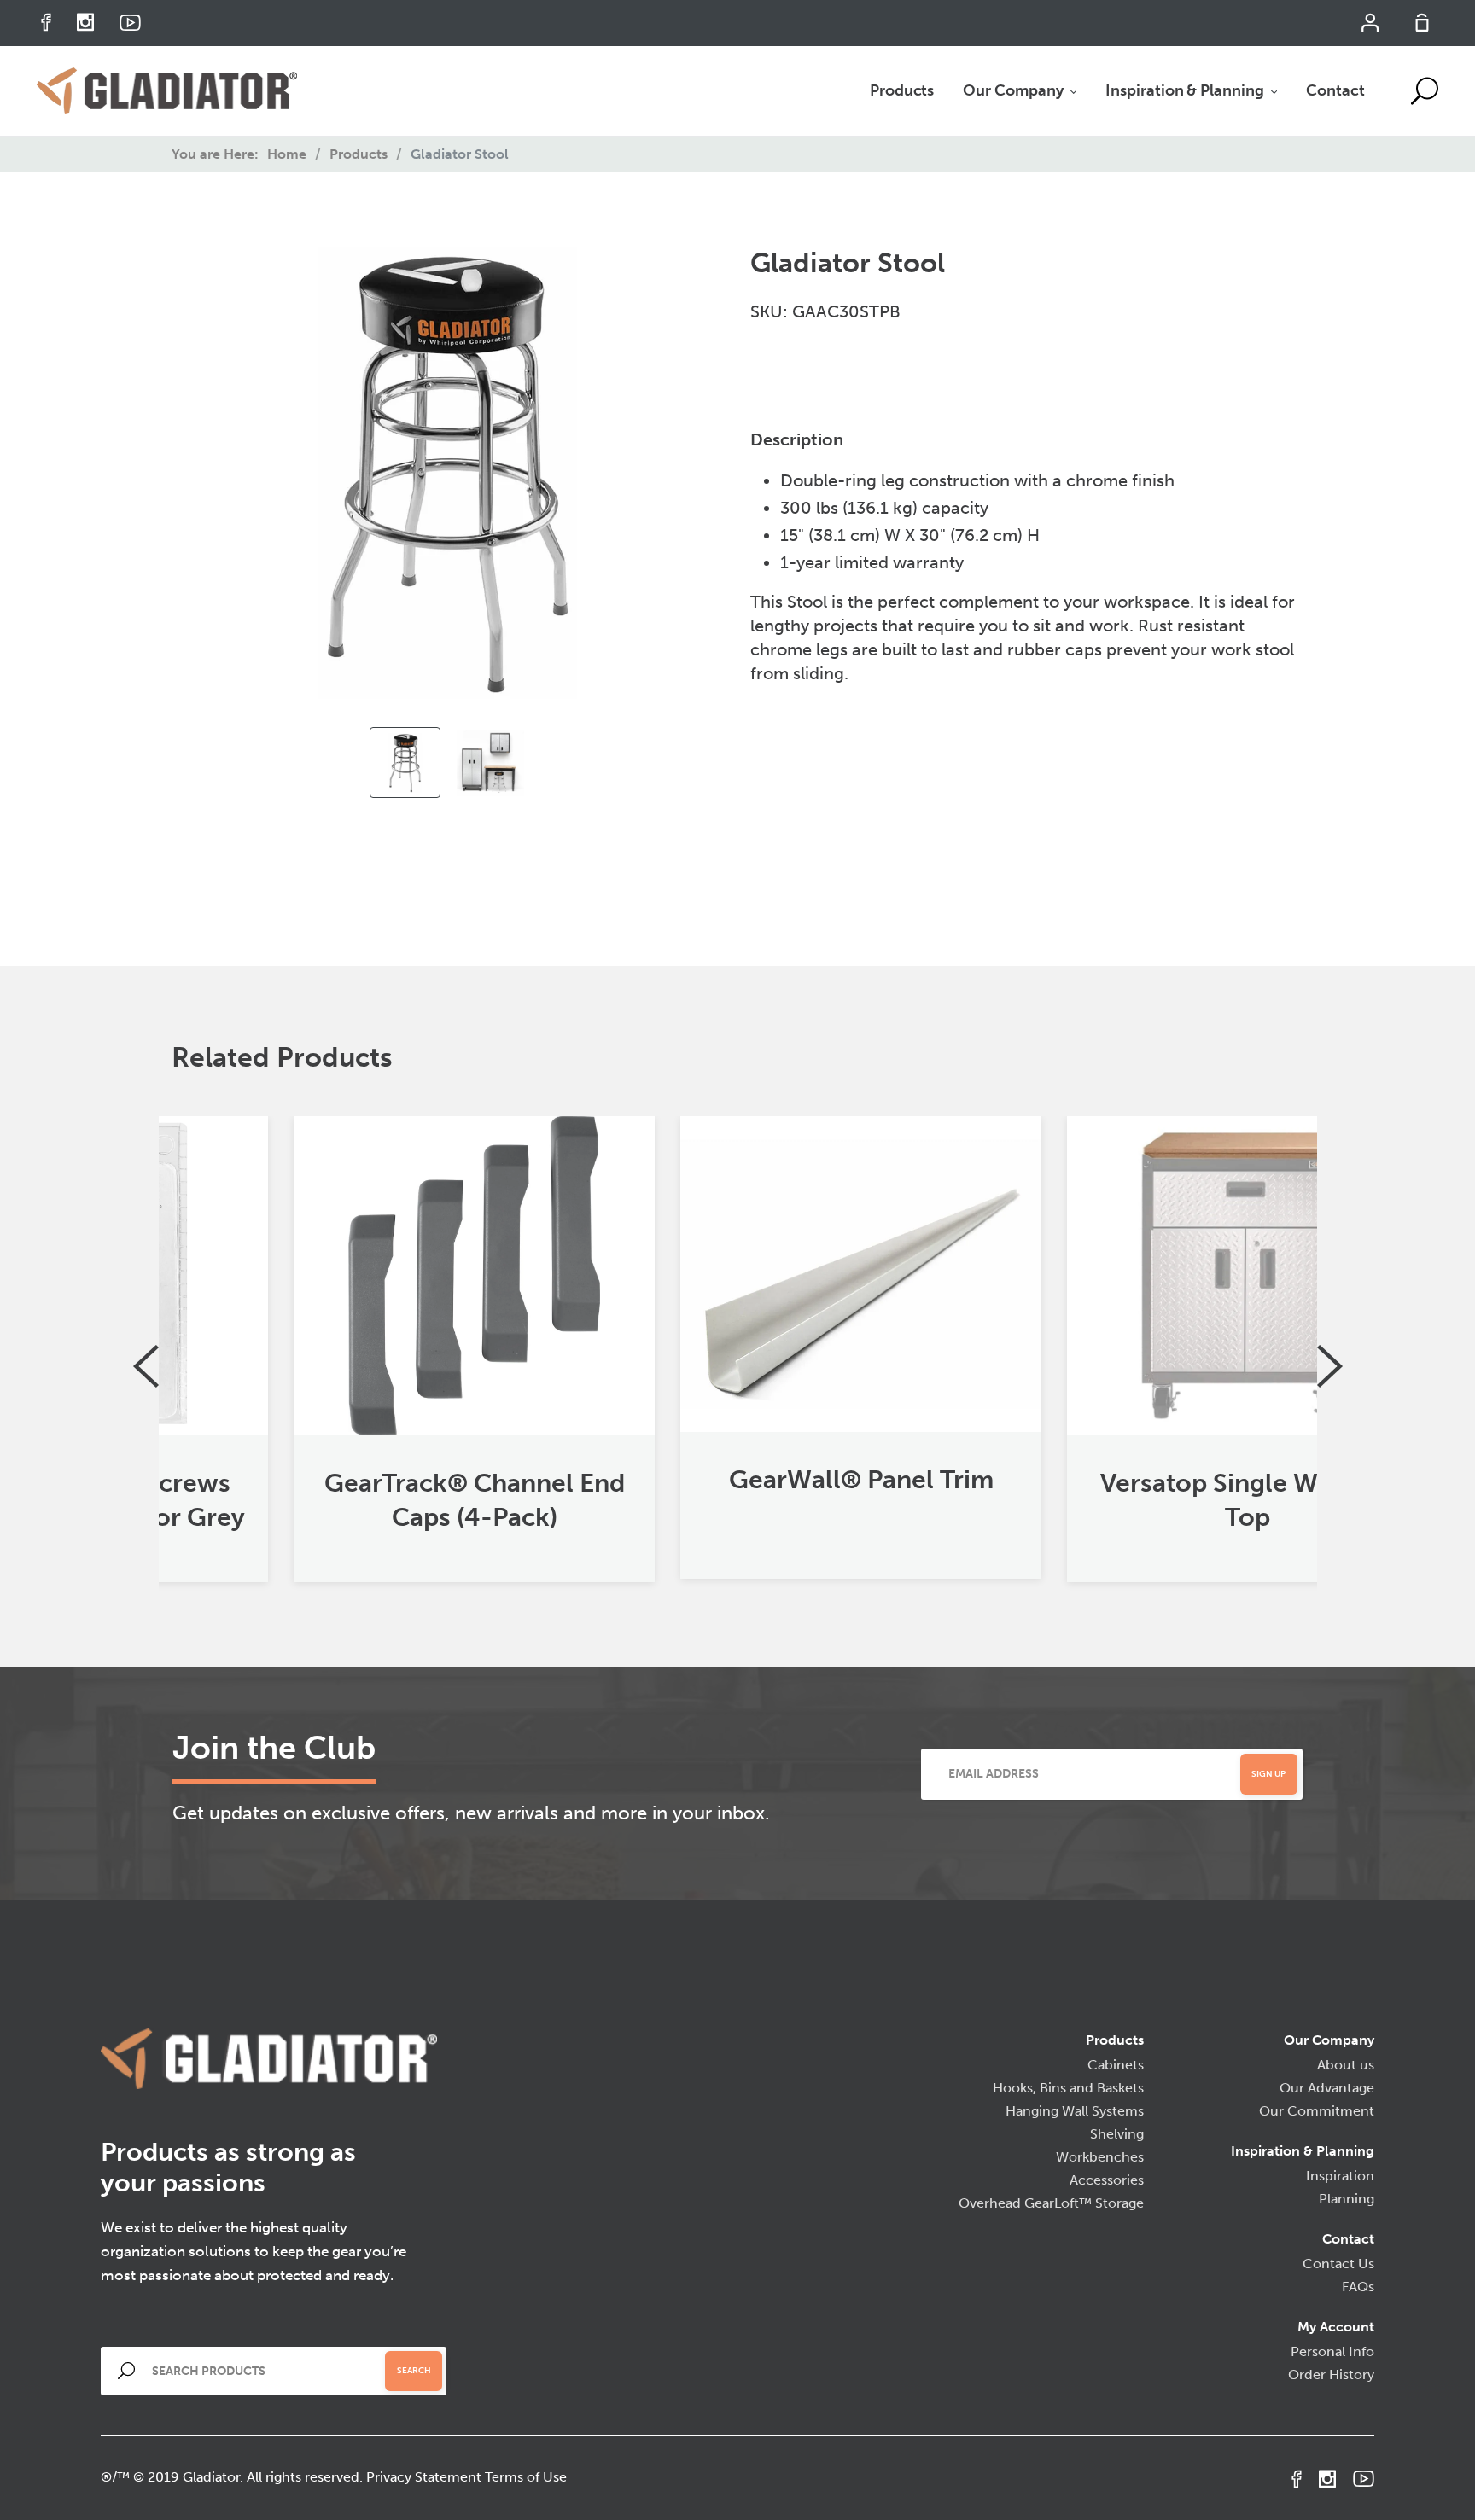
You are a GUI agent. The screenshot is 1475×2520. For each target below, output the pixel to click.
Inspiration (1340, 2176)
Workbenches (1100, 2157)
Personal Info (1332, 2351)
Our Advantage (1327, 2088)
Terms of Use (526, 2477)
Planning (1347, 2199)
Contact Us (1338, 2264)
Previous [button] (146, 1366)
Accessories (1107, 2180)
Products (359, 154)
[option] (405, 762)
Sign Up (1268, 1774)
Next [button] (1330, 1366)
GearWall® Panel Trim (738, 1480)
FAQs (1358, 2287)
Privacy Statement (424, 2477)
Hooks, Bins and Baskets (1068, 2088)
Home (287, 154)
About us (1346, 2065)
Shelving (1117, 2134)
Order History (1331, 2375)
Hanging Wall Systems (1075, 2111)
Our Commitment (1317, 2111)
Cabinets (1116, 2065)
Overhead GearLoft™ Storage (1051, 2203)
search (414, 2371)
